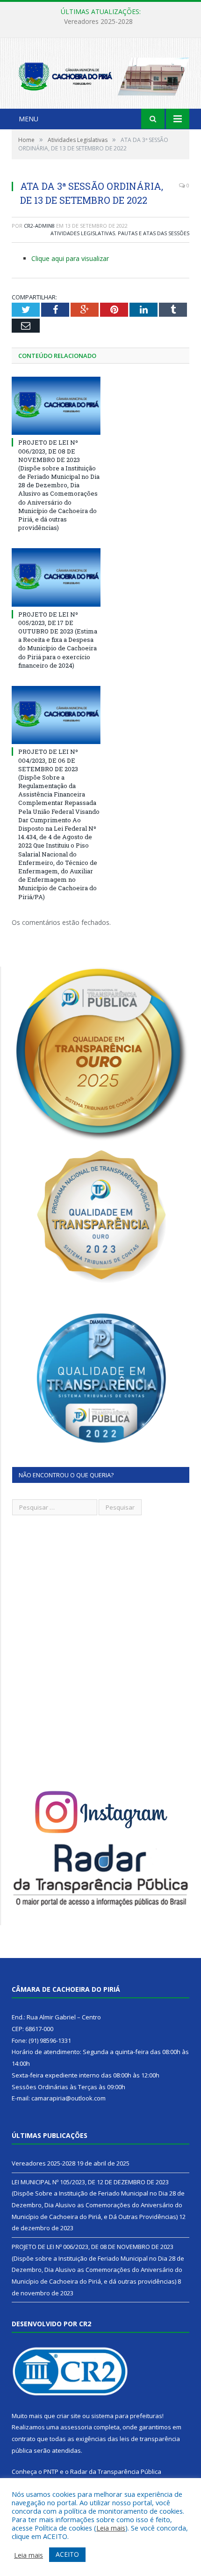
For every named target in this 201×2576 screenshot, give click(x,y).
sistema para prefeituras (127, 2416)
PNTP (51, 2472)
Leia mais (111, 2528)
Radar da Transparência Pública (116, 2472)
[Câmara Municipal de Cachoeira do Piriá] (100, 74)
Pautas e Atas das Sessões (154, 233)
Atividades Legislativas (83, 233)
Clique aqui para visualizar (70, 258)
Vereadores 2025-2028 (43, 2163)
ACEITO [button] (67, 2554)
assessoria (76, 2427)
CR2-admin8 (39, 226)
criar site (69, 2416)
